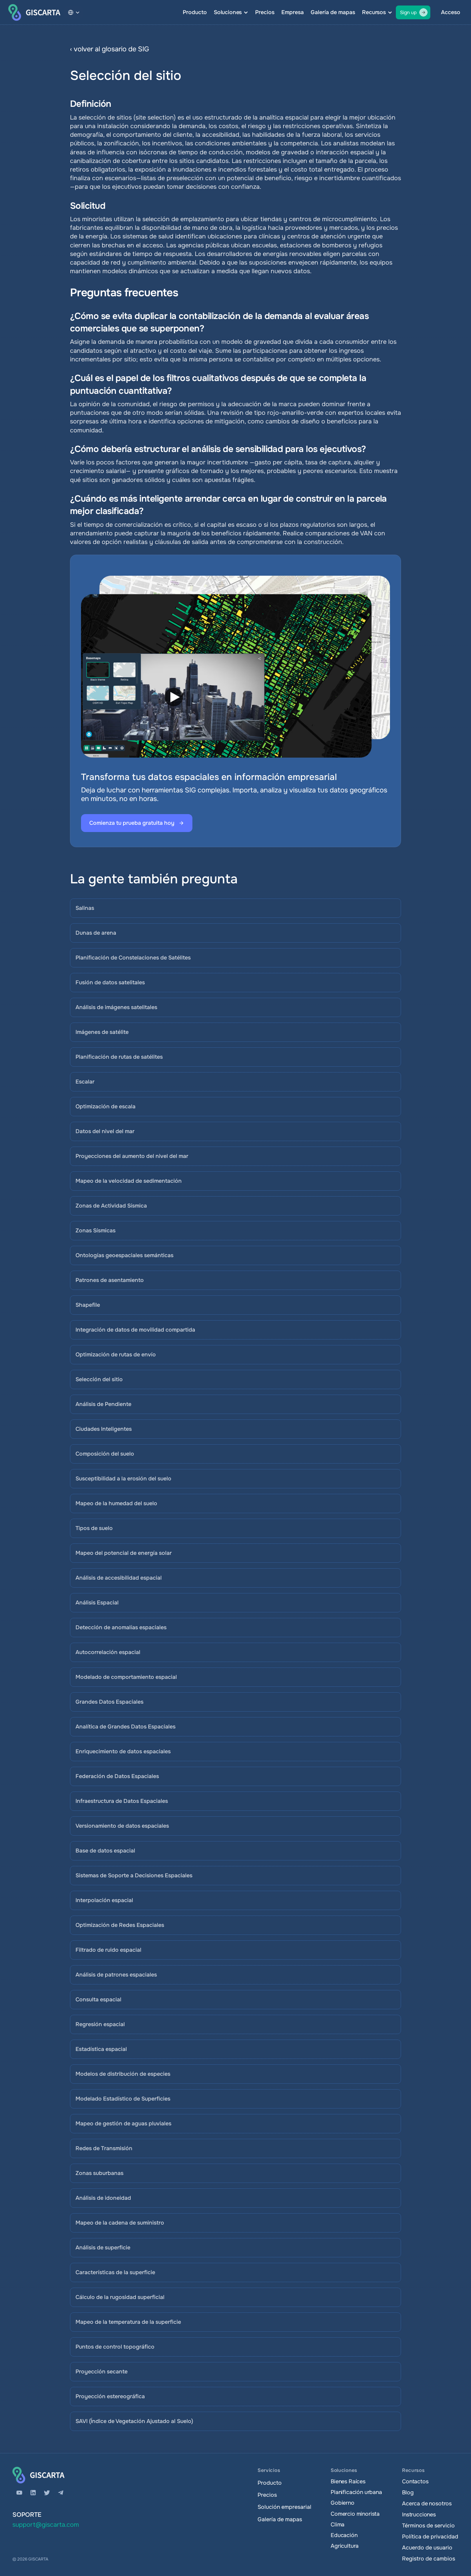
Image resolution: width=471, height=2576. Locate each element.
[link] (269, 49)
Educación (344, 2535)
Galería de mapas (333, 12)
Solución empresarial (284, 2507)
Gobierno (343, 2503)
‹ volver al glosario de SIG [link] (109, 49)
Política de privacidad (430, 2537)
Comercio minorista (355, 2514)
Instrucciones (419, 2515)
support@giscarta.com (46, 2525)
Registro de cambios (429, 2559)
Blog (408, 2492)
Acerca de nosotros (427, 2503)
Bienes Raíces (348, 2481)
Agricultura (345, 2546)
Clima (338, 2524)
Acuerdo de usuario (427, 2548)
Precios (265, 12)
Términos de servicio (428, 2526)
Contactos (415, 2481)
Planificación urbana (356, 2492)
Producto (195, 12)
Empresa (293, 12)
